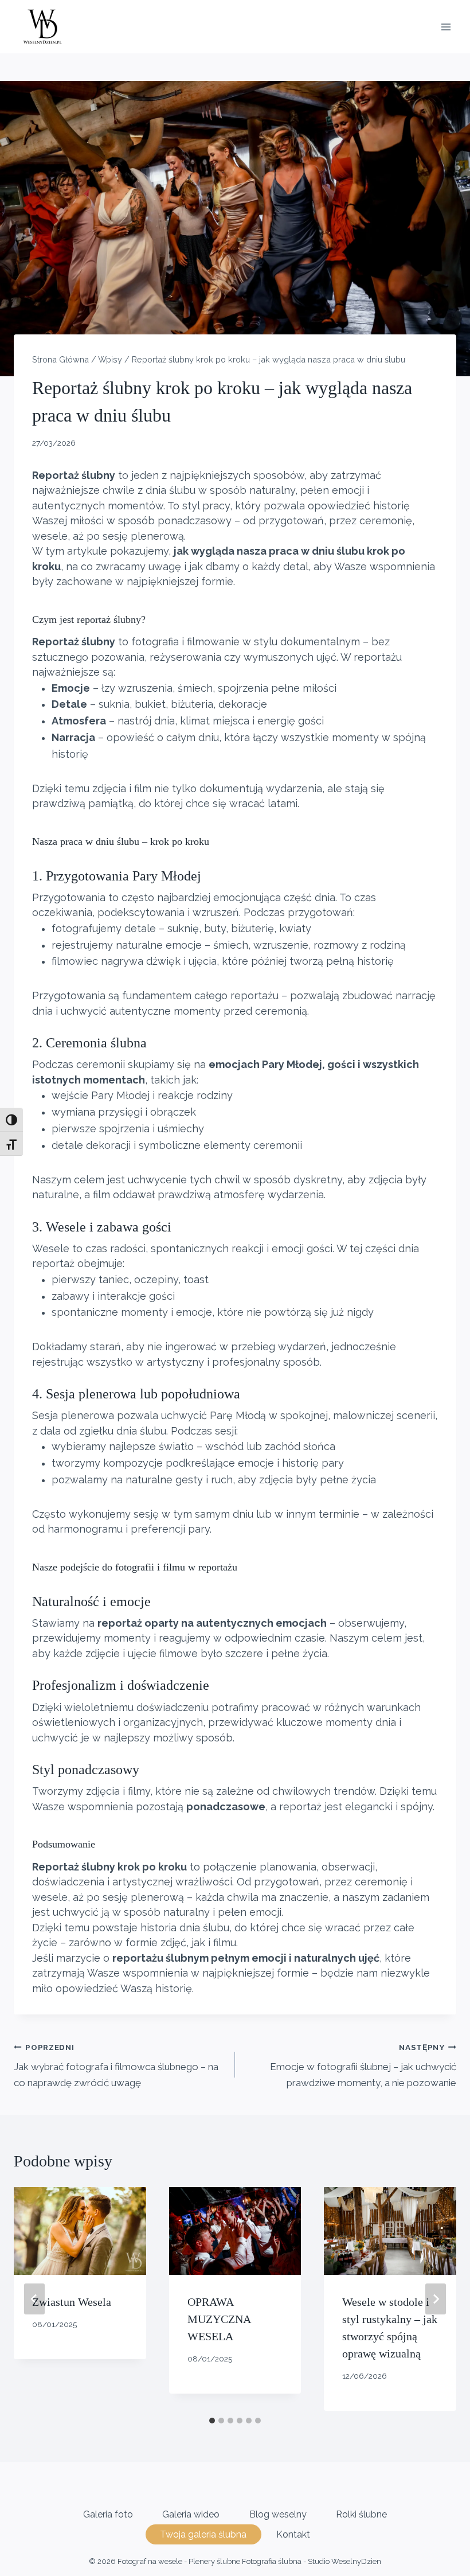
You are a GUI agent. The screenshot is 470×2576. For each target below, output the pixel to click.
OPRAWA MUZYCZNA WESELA (219, 2319)
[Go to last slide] (34, 2299)
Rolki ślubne (361, 2514)
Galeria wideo (191, 2514)
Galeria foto (108, 2514)
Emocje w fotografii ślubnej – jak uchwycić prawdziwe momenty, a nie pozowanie (363, 2066)
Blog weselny (278, 2514)
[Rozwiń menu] (446, 27)
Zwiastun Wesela (72, 2302)
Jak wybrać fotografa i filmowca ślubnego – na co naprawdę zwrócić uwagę (116, 2066)
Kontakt (293, 2534)
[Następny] (436, 2299)
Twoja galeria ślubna (203, 2534)
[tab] (212, 2421)
